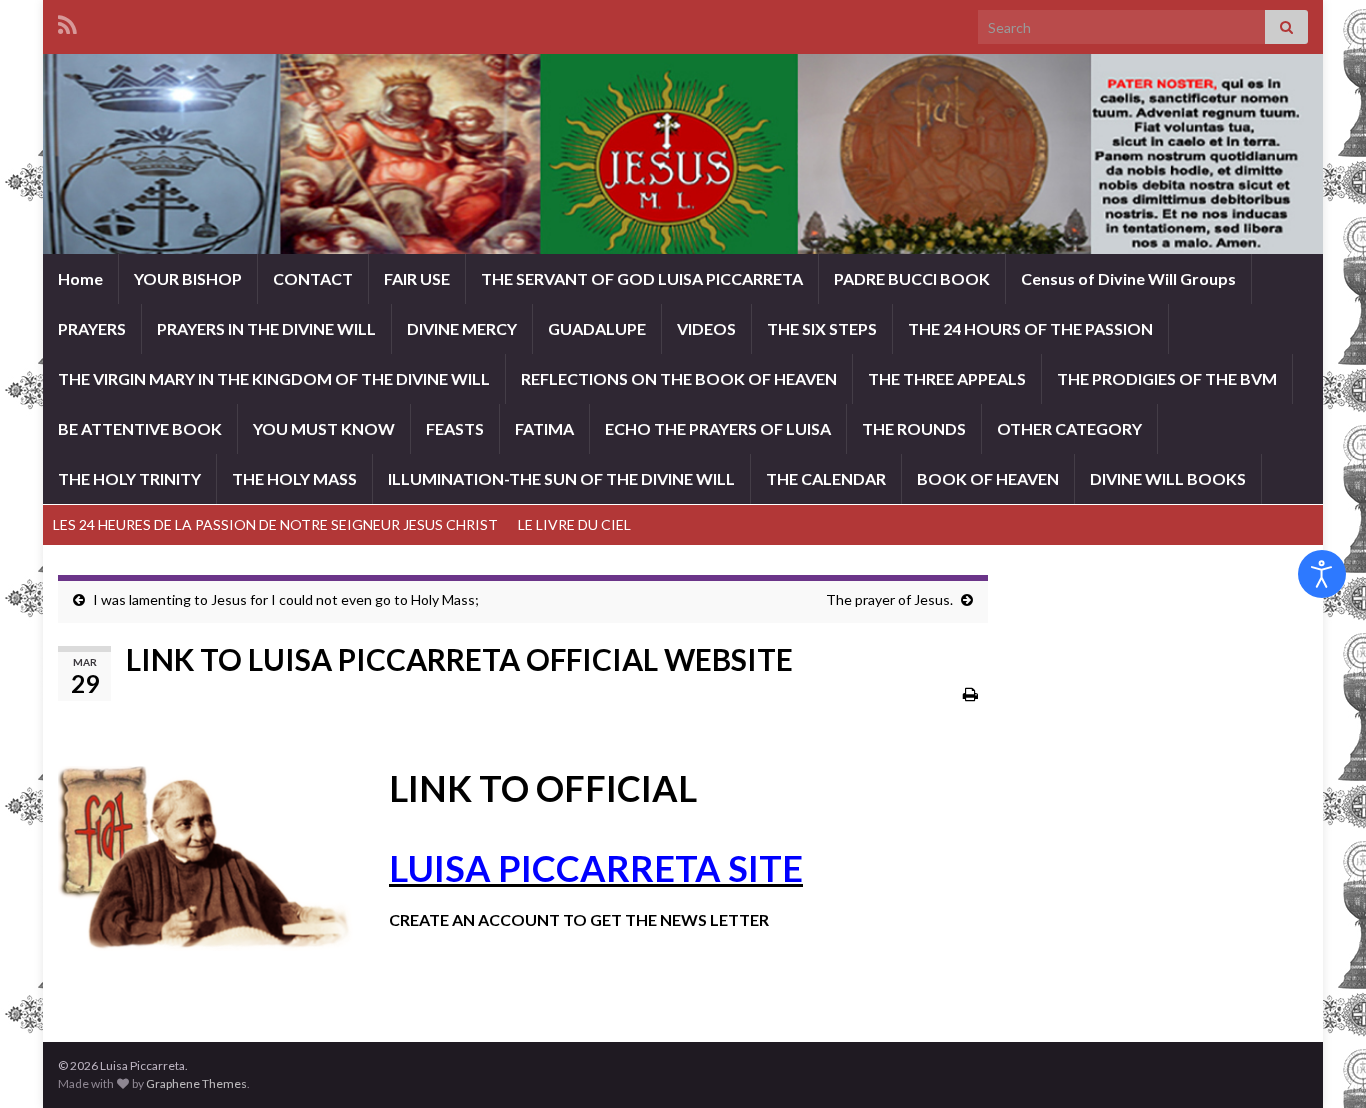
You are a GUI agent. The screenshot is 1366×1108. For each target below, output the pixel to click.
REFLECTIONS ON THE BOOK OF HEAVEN (679, 378)
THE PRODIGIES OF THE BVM (1167, 378)
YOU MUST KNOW (324, 428)
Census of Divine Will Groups (1128, 278)
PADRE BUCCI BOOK (912, 278)
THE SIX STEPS (822, 328)
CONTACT (313, 278)
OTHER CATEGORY (1069, 428)
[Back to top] (1321, 1063)
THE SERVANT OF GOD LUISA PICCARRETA (642, 278)
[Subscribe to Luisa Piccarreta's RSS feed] (67, 21)
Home (80, 278)
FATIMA (544, 428)
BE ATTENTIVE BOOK (140, 428)
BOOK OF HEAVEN (988, 478)
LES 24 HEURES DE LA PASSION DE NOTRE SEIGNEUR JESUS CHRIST (275, 524)
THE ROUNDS (914, 428)
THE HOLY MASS (294, 478)
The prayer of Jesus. (889, 599)
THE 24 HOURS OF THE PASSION (1030, 328)
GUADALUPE (597, 328)
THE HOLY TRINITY (129, 478)
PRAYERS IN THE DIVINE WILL (266, 328)
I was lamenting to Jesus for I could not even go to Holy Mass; (286, 599)
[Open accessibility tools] (1322, 574)
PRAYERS (92, 328)
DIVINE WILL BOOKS (1168, 478)
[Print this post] (970, 693)
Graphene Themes (196, 1083)
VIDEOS (706, 328)
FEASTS (455, 428)
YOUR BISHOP (188, 278)
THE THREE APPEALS (947, 378)
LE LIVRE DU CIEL (574, 524)
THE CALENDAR (826, 478)
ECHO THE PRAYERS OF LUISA (718, 428)
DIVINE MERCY (462, 328)
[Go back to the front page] (683, 154)
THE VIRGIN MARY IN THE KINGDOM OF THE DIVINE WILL (274, 378)
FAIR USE (417, 278)
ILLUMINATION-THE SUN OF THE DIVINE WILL (561, 478)
